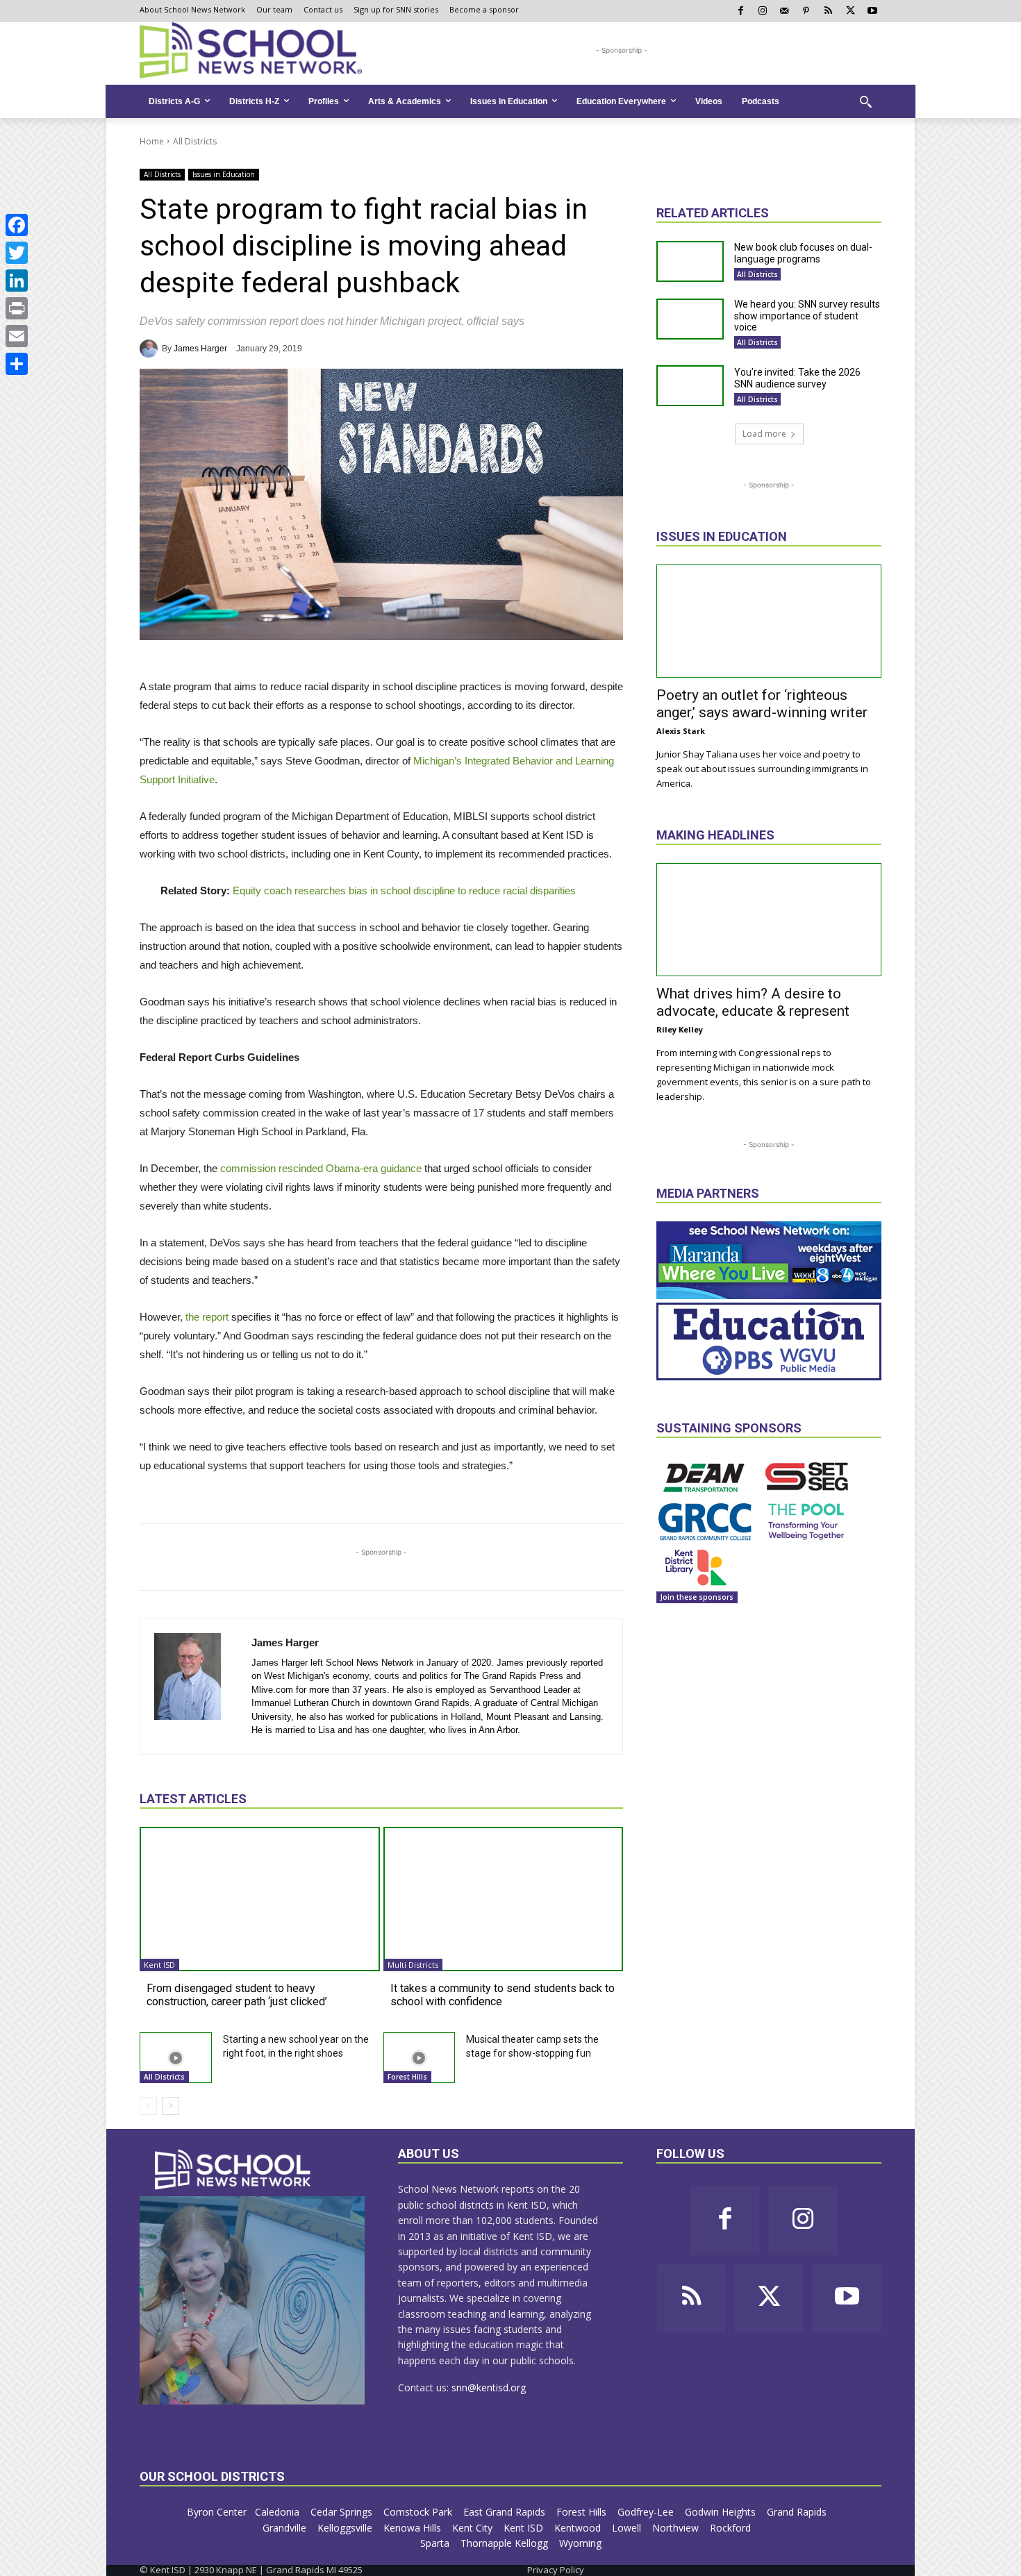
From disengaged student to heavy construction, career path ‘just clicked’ (237, 1995)
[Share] (17, 364)
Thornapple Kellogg (506, 2543)
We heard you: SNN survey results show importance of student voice (807, 316)
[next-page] (171, 2106)
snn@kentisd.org (489, 2387)
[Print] (17, 308)
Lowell (628, 2528)
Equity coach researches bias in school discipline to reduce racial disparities (404, 890)
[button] (865, 101)
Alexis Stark (681, 731)
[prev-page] (148, 2106)
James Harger (200, 349)
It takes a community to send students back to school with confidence (503, 1995)
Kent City (474, 2528)
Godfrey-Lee (647, 2512)
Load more (764, 434)
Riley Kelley (680, 1029)
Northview (677, 2528)
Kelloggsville (346, 2528)
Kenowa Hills (414, 2528)
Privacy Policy (556, 2570)
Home (152, 141)
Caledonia (279, 2512)
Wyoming (580, 2543)
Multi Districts (413, 1965)
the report (207, 1317)
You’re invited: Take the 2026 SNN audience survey (797, 378)
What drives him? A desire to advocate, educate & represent (753, 1002)
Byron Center (217, 2512)
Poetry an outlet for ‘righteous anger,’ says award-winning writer (762, 704)
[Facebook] (17, 225)
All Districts (195, 141)
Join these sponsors (697, 1597)
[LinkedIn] (17, 281)
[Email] (17, 336)
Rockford (732, 2528)
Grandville (286, 2528)
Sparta (436, 2543)
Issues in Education (224, 174)
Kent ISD (159, 1965)
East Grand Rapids (506, 2512)
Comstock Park (419, 2512)
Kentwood (579, 2528)
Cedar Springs (343, 2512)
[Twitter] (17, 253)
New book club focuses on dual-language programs (803, 253)
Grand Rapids (798, 2512)
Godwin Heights (722, 2512)
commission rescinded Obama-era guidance (322, 1168)
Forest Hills (407, 2077)
